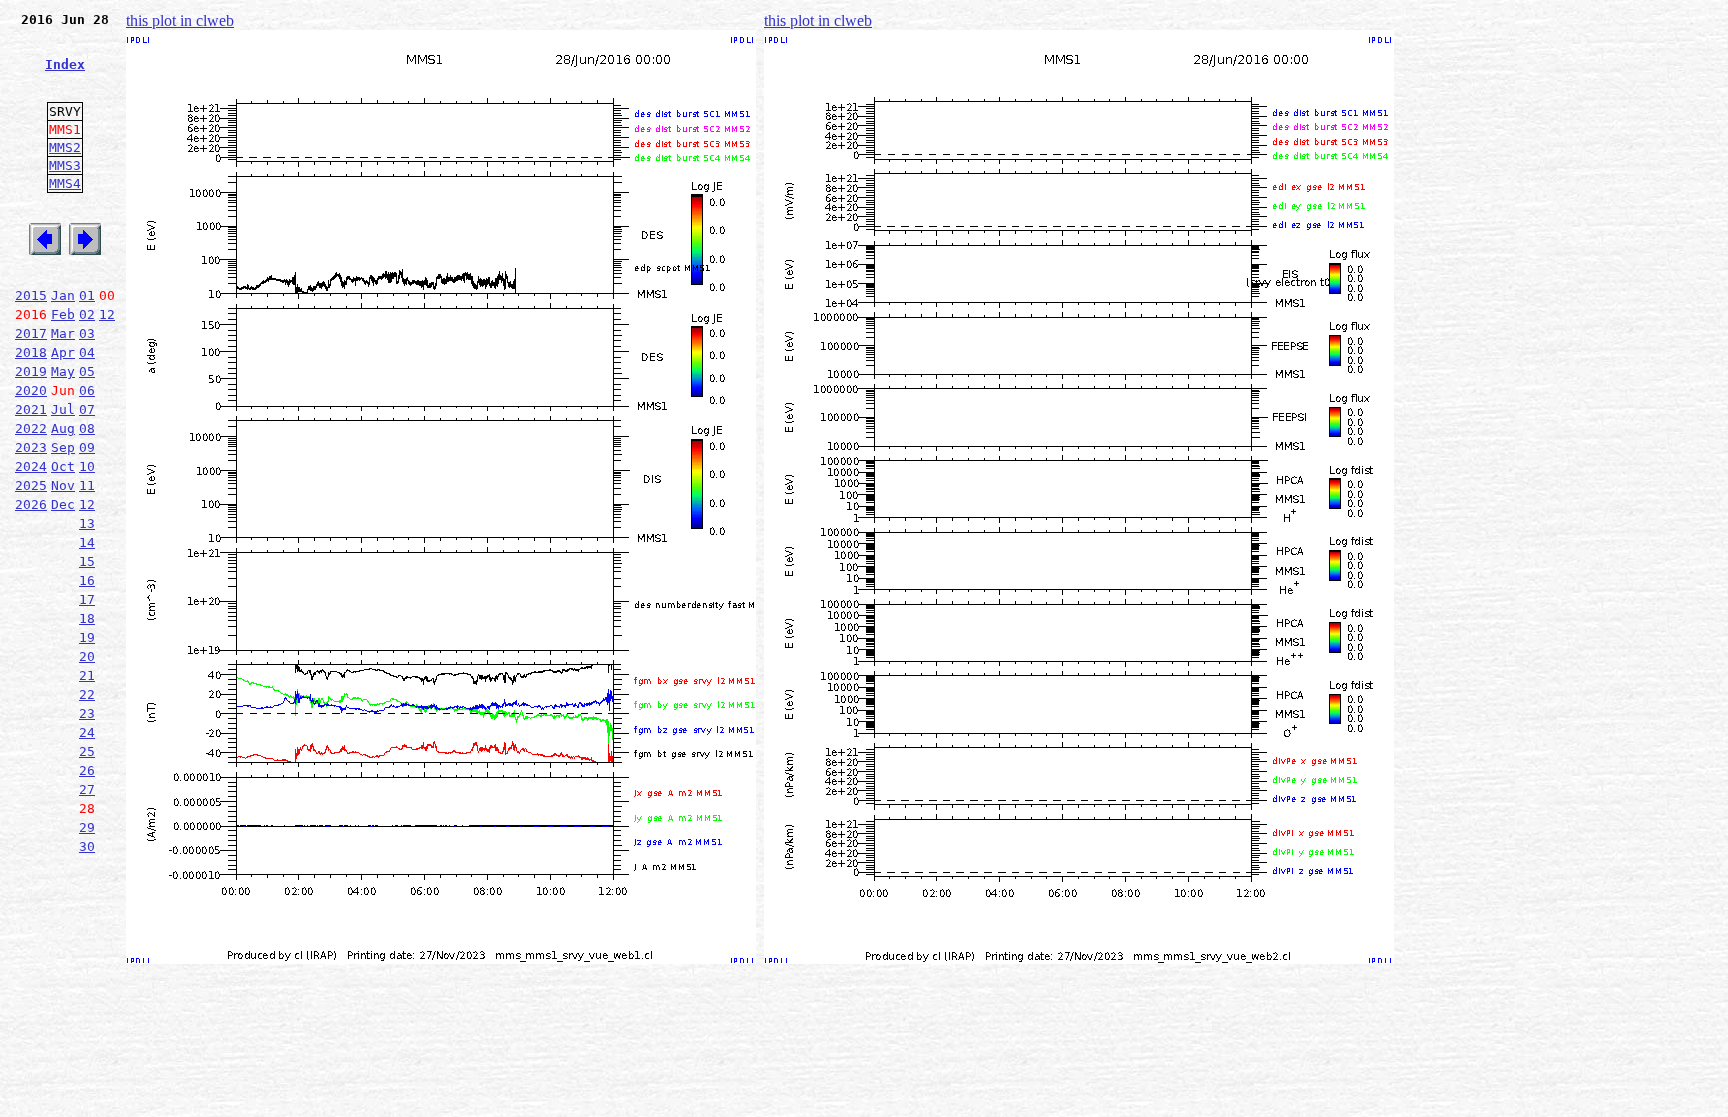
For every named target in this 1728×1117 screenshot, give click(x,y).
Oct (63, 466)
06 (87, 390)
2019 (31, 371)
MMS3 (65, 165)
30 (87, 846)
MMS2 (65, 147)
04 (87, 352)
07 (87, 409)
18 (87, 618)
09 (87, 447)
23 (87, 713)
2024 (31, 466)
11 (87, 485)
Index (65, 64)
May (63, 371)
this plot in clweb (180, 20)
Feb (63, 314)
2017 (31, 333)
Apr (63, 352)
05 (87, 371)
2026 (31, 504)
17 (87, 599)
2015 (31, 295)
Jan (63, 295)
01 (87, 295)
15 (87, 561)
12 (107, 314)
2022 (31, 428)
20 (87, 656)
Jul (63, 409)
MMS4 (65, 183)
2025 (31, 485)
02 (87, 314)
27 (87, 789)
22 (87, 694)
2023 (31, 447)
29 (87, 827)
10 (87, 466)
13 (87, 523)
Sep (63, 447)
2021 (31, 409)
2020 (31, 390)
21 (87, 675)
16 (87, 580)
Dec (63, 504)
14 (87, 542)
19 (87, 637)
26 (87, 770)
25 (87, 751)
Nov (63, 485)
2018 (31, 352)
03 (87, 333)
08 (87, 428)
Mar (63, 333)
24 (87, 732)
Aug (63, 428)
